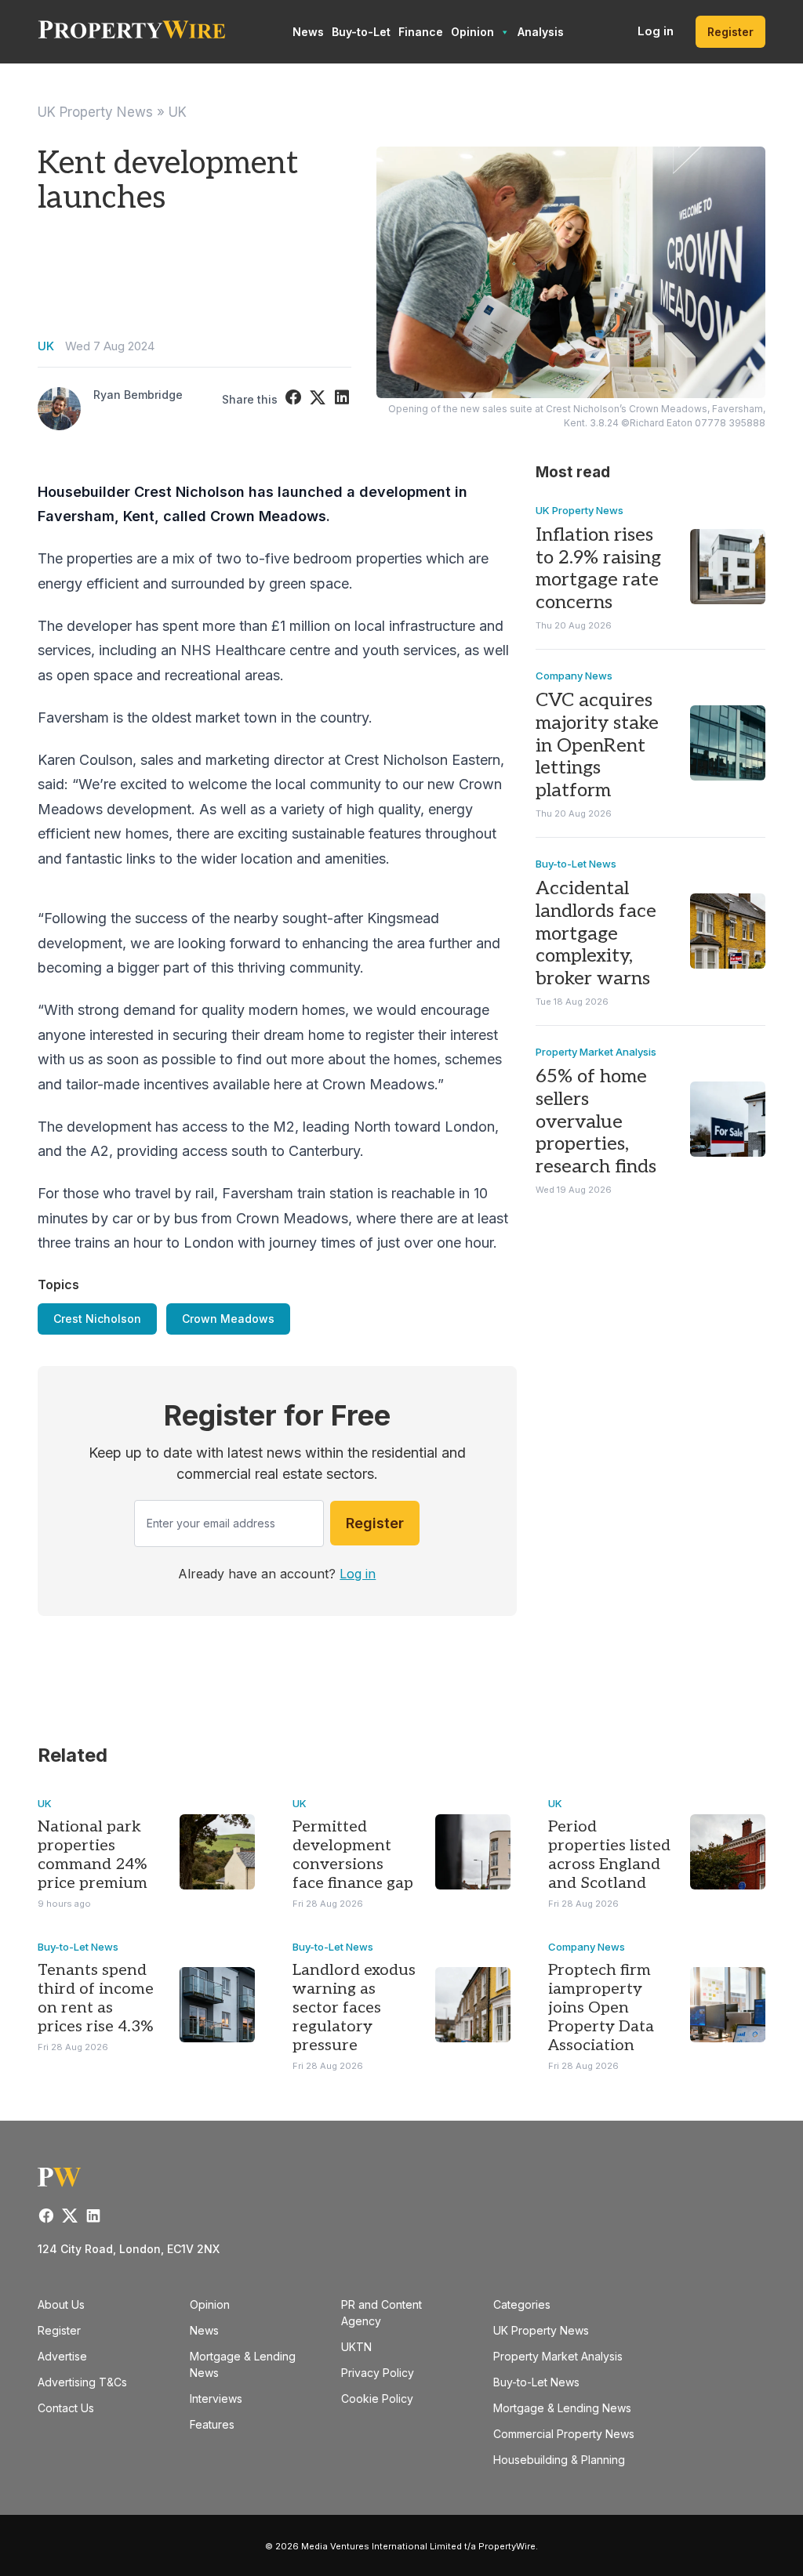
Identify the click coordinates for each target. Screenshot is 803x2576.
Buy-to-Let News (576, 864)
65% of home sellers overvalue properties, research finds (596, 1121)
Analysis (541, 32)
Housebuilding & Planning (559, 2460)
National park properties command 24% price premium (93, 1855)
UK (178, 112)
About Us (61, 2304)
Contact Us (66, 2408)
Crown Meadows (228, 1319)
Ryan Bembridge (138, 395)
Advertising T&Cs (82, 2382)
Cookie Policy (377, 2398)
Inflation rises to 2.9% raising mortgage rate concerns (598, 569)
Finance (421, 32)
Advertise (62, 2356)
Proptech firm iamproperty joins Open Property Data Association (601, 2008)
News (308, 32)
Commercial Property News (564, 2434)
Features (212, 2424)
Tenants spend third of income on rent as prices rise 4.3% (96, 1998)
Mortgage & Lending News (562, 2408)
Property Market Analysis (596, 1052)
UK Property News (95, 112)
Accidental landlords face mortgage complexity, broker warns (596, 933)
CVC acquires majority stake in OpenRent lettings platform (597, 745)
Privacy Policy (378, 2373)
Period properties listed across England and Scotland (609, 1855)
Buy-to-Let (361, 32)
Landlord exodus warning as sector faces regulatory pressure (354, 2008)
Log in (656, 31)
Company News (574, 676)
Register (730, 32)
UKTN (356, 2347)
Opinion (472, 32)
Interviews (216, 2398)
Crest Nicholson (97, 1319)
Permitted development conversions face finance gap (353, 1855)
